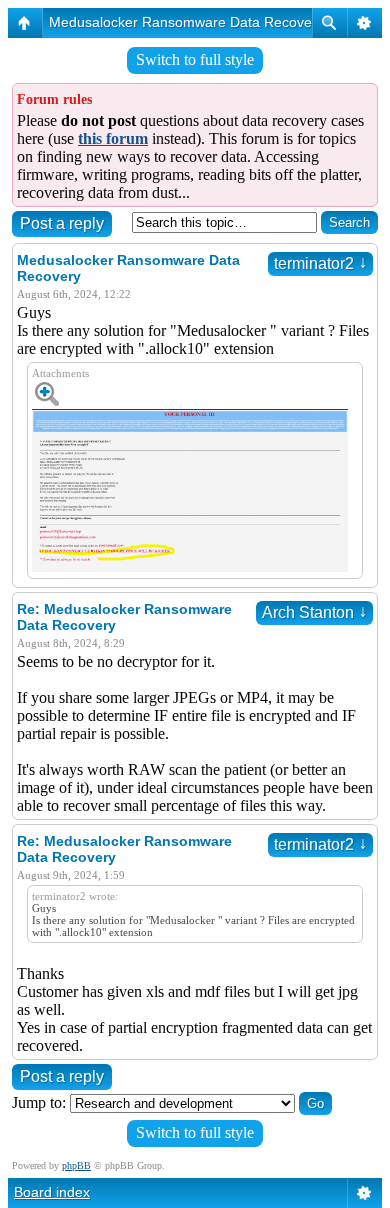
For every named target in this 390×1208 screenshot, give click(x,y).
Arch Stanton (314, 612)
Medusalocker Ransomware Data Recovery (186, 22)
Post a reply (62, 223)
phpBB (76, 1165)
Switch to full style (195, 59)
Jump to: (39, 1102)
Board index (52, 1192)
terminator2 (320, 263)
